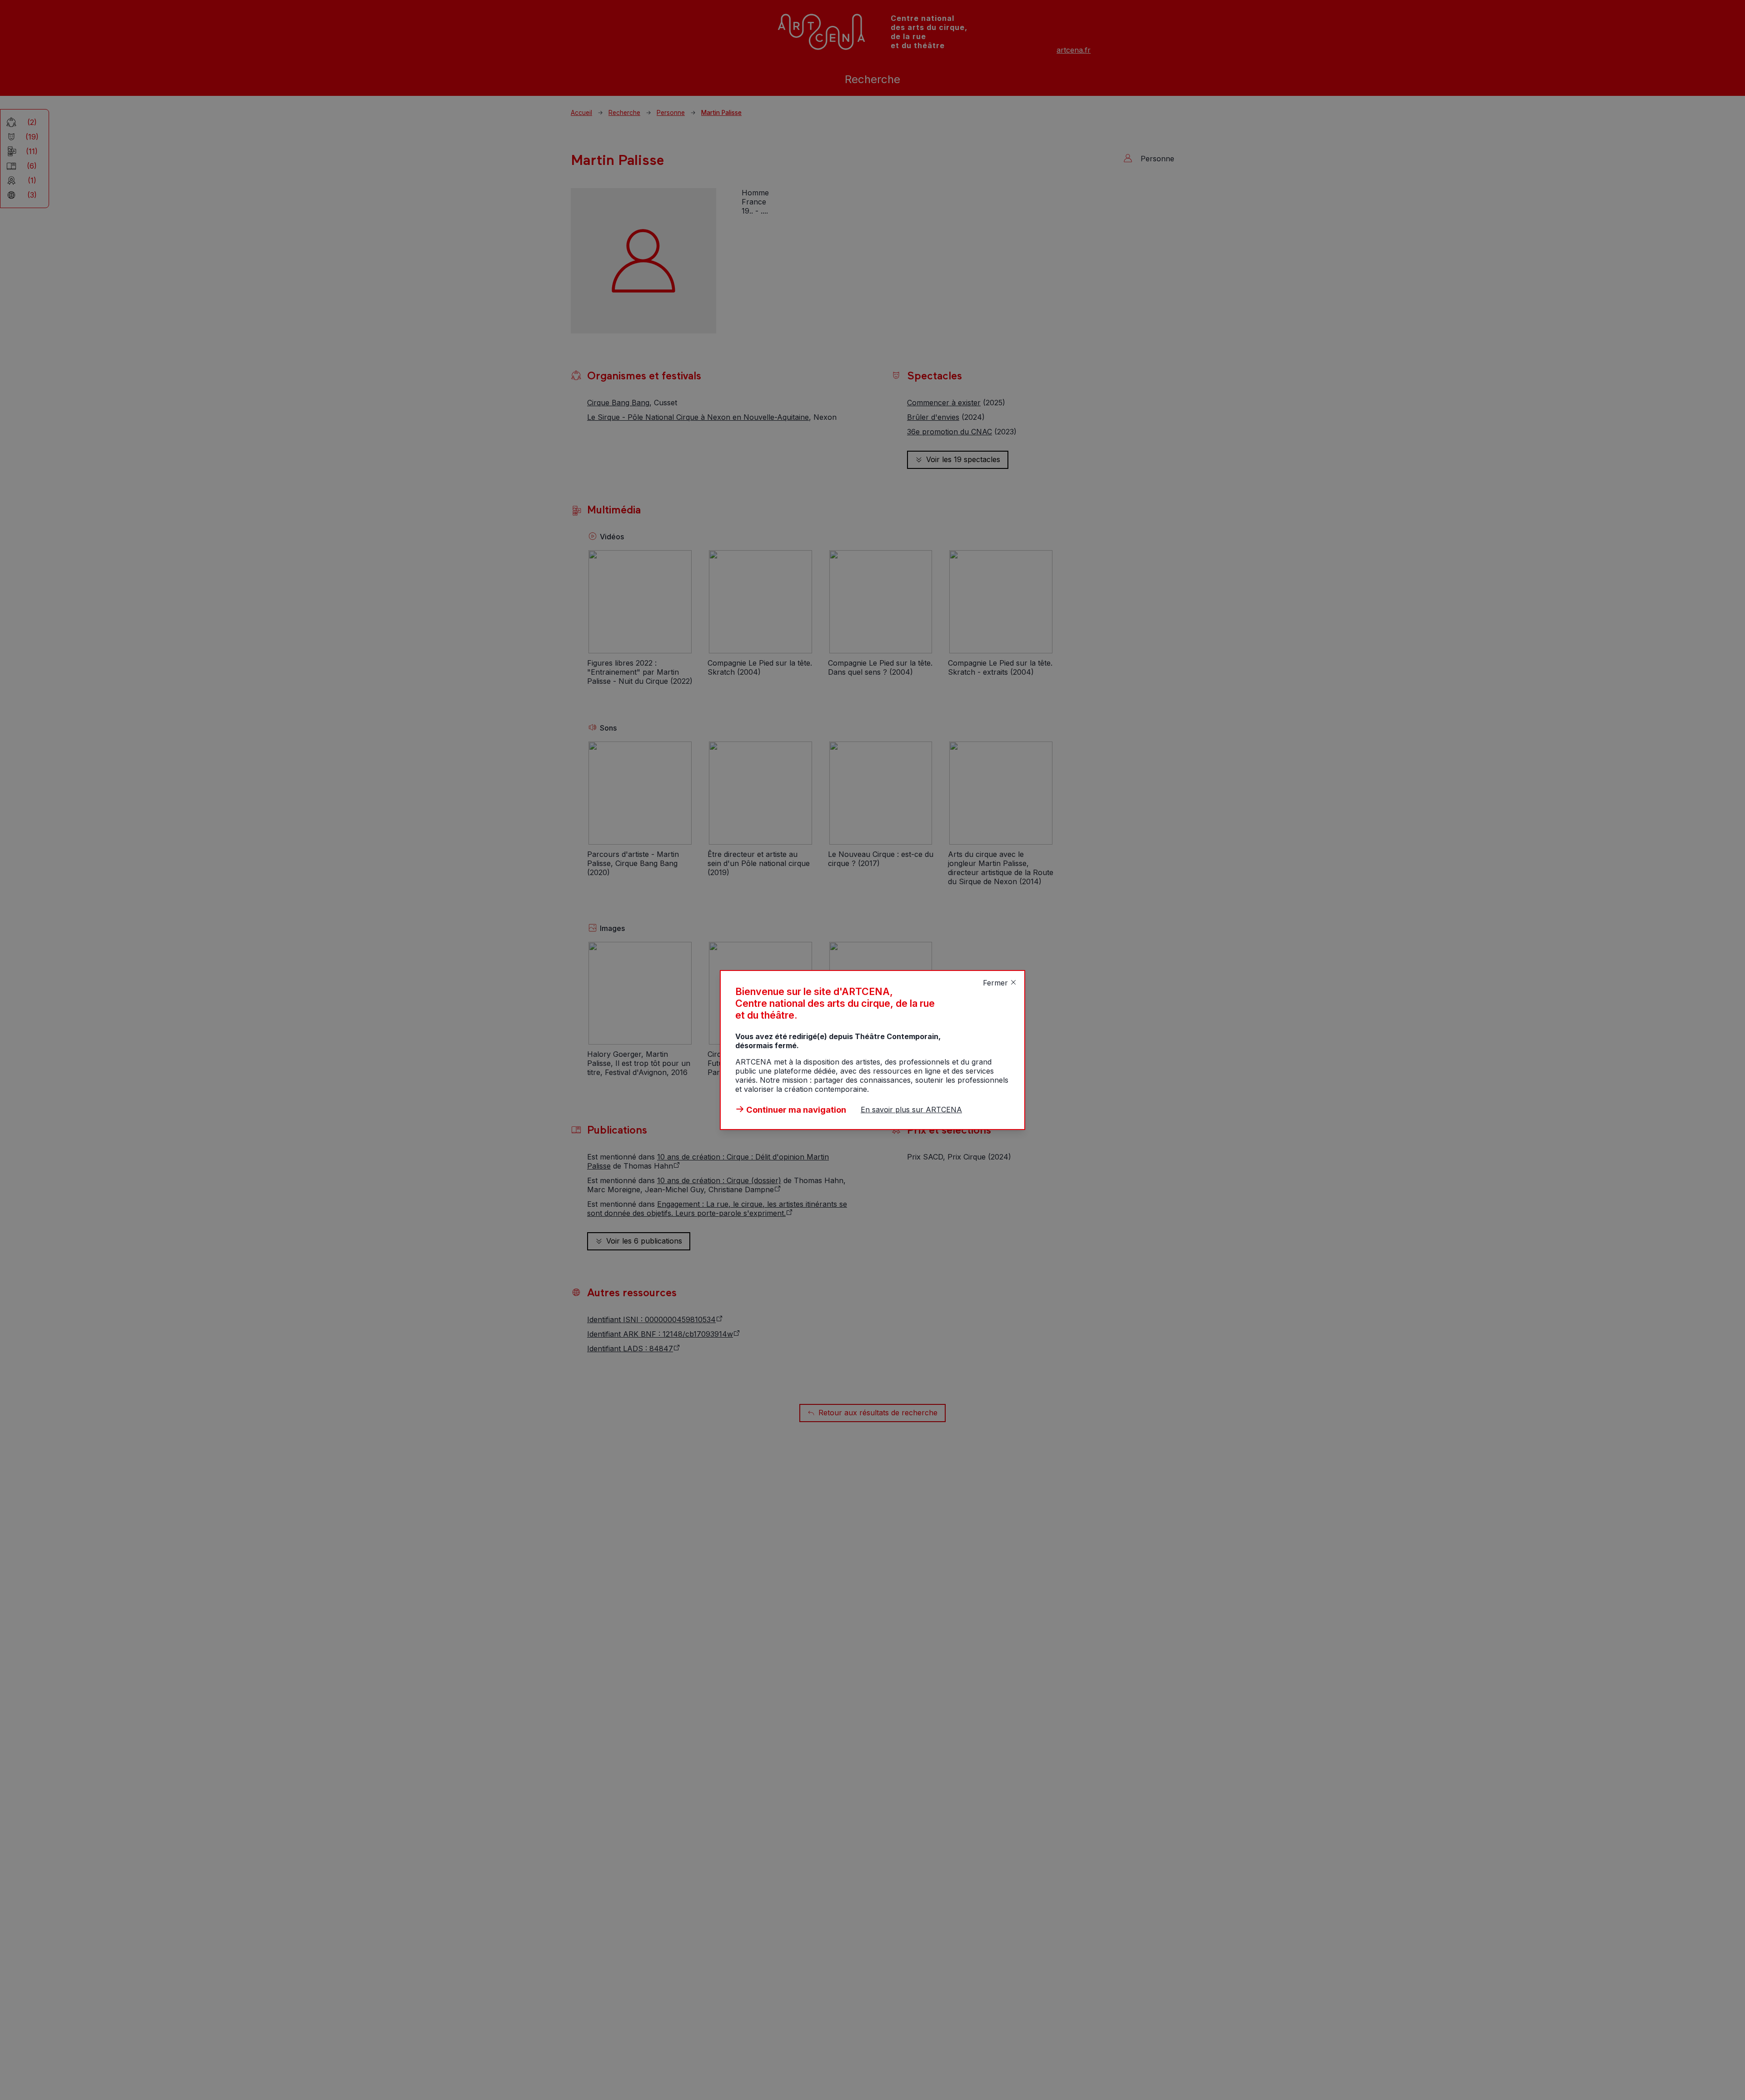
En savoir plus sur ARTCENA (911, 1110)
